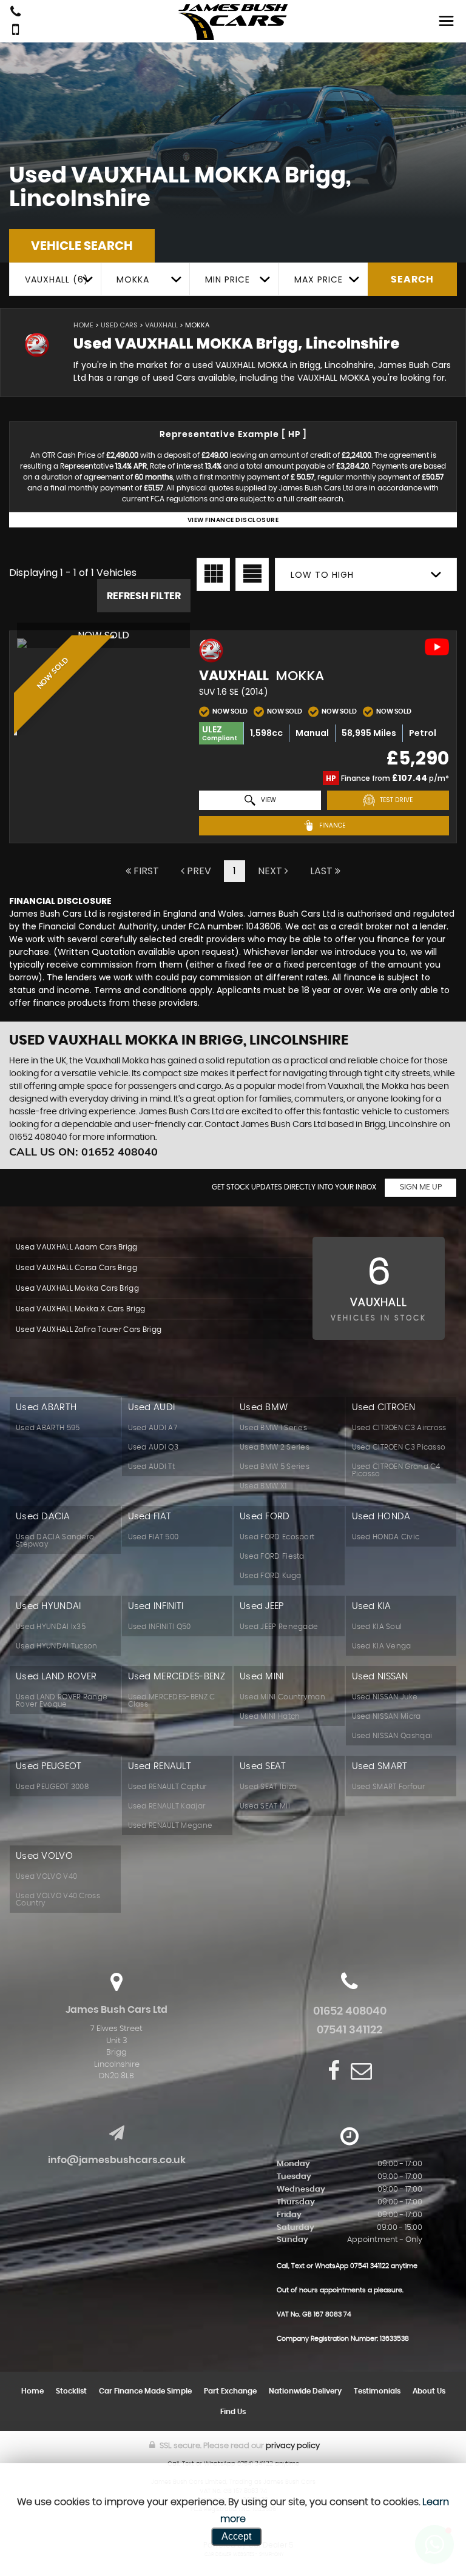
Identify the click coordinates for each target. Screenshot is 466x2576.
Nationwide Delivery (305, 2391)
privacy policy (293, 2446)
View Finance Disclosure (233, 520)
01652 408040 (350, 2012)
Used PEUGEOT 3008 (52, 1787)
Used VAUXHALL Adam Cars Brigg (77, 1247)
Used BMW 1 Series (273, 1428)
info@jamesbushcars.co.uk (117, 2160)
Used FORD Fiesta (272, 1556)
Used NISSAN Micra (387, 1716)
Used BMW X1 (263, 1486)
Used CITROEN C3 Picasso (399, 1447)
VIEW (268, 800)
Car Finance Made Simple (145, 2391)
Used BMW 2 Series (275, 1447)
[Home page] (233, 22)
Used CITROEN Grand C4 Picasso (396, 1470)
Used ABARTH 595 (48, 1428)
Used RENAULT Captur (167, 1787)
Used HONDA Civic (386, 1537)
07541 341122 (349, 2030)
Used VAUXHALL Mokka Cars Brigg (77, 1288)
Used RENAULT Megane (171, 1825)
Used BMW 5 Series (275, 1467)
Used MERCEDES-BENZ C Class (172, 1701)
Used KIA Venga (382, 1646)
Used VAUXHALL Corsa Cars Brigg (76, 1268)
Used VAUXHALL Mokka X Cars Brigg (81, 1309)
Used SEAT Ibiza (268, 1787)
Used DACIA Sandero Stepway (55, 1541)
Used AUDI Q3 (154, 1447)
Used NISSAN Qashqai (392, 1736)
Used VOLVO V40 (46, 1876)
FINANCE (331, 825)
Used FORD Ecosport (277, 1537)
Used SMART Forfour (388, 1787)
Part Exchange (230, 2391)
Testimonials (377, 2391)
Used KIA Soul (377, 1627)
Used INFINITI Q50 (160, 1627)
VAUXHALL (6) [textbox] (57, 279)
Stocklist (71, 2391)
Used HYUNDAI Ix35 (51, 1627)
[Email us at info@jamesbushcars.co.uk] (361, 2071)
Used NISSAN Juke (385, 1697)
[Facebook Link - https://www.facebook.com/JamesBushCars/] (334, 2071)
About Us (429, 2391)
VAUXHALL (161, 325)
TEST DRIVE (395, 800)
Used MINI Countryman (282, 1697)
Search (412, 279)
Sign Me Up (421, 1187)
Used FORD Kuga (270, 1576)
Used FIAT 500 (154, 1537)
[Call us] (15, 13)
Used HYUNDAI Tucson (57, 1646)
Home (83, 325)
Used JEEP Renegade (279, 1627)
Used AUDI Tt (152, 1467)
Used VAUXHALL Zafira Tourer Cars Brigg (89, 1330)
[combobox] (55, 279)
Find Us (233, 2412)
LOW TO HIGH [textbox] (322, 575)
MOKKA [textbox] (133, 279)
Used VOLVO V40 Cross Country (58, 1899)
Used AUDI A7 (153, 1428)
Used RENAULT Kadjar (167, 1806)
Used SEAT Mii (265, 1806)
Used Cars (119, 325)
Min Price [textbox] (228, 279)
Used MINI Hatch (270, 1716)
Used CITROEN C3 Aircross (399, 1428)
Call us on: (83, 1152)
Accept (236, 2536)
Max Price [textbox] (319, 279)
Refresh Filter (144, 596)
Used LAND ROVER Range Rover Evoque (62, 1701)
